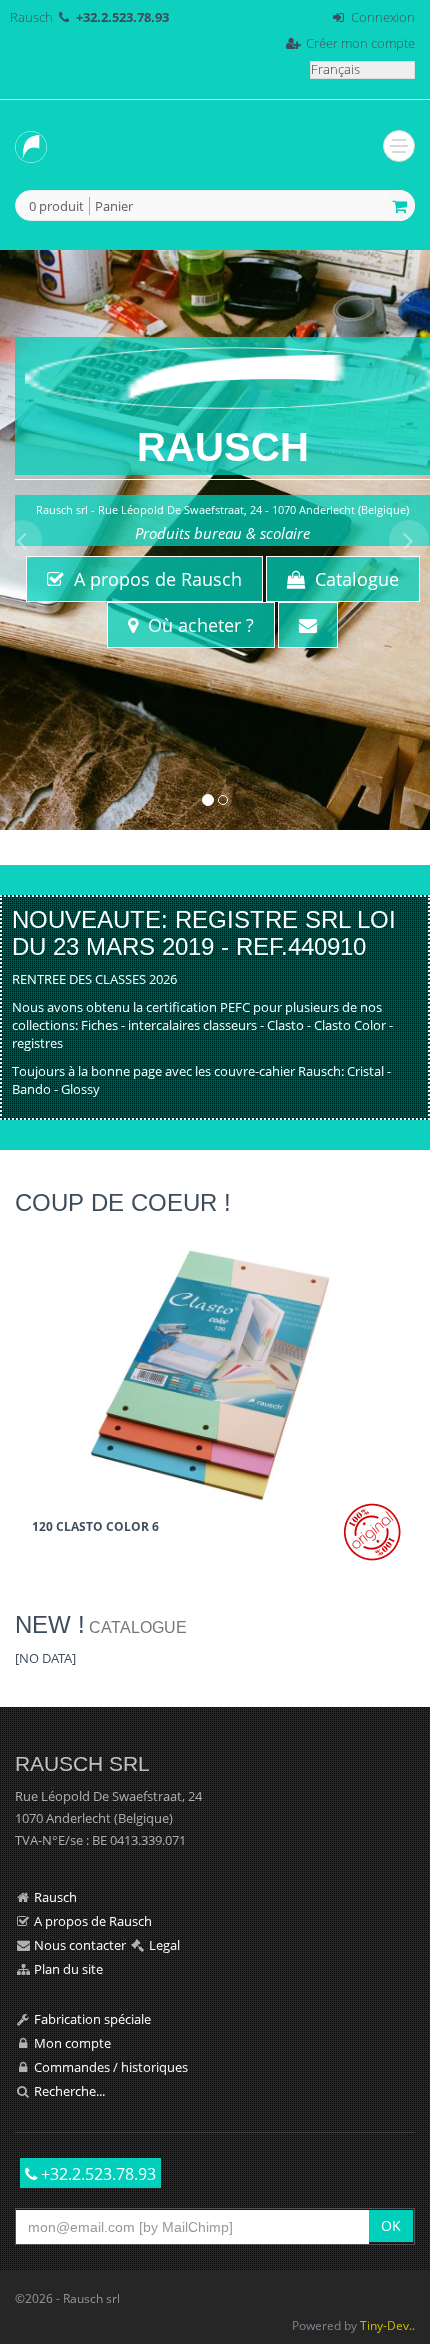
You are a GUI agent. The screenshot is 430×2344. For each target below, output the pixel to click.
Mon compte (72, 2043)
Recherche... (69, 2091)
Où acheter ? (196, 625)
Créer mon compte (360, 43)
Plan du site (68, 1969)
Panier (114, 206)
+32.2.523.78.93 (96, 2174)
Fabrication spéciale (92, 2019)
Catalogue (352, 579)
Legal (164, 1945)
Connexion (383, 17)
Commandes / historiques (111, 2067)
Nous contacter (80, 1945)
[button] (21, 675)
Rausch (31, 17)
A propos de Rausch (153, 579)
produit (56, 207)
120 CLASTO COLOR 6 (95, 1526)
